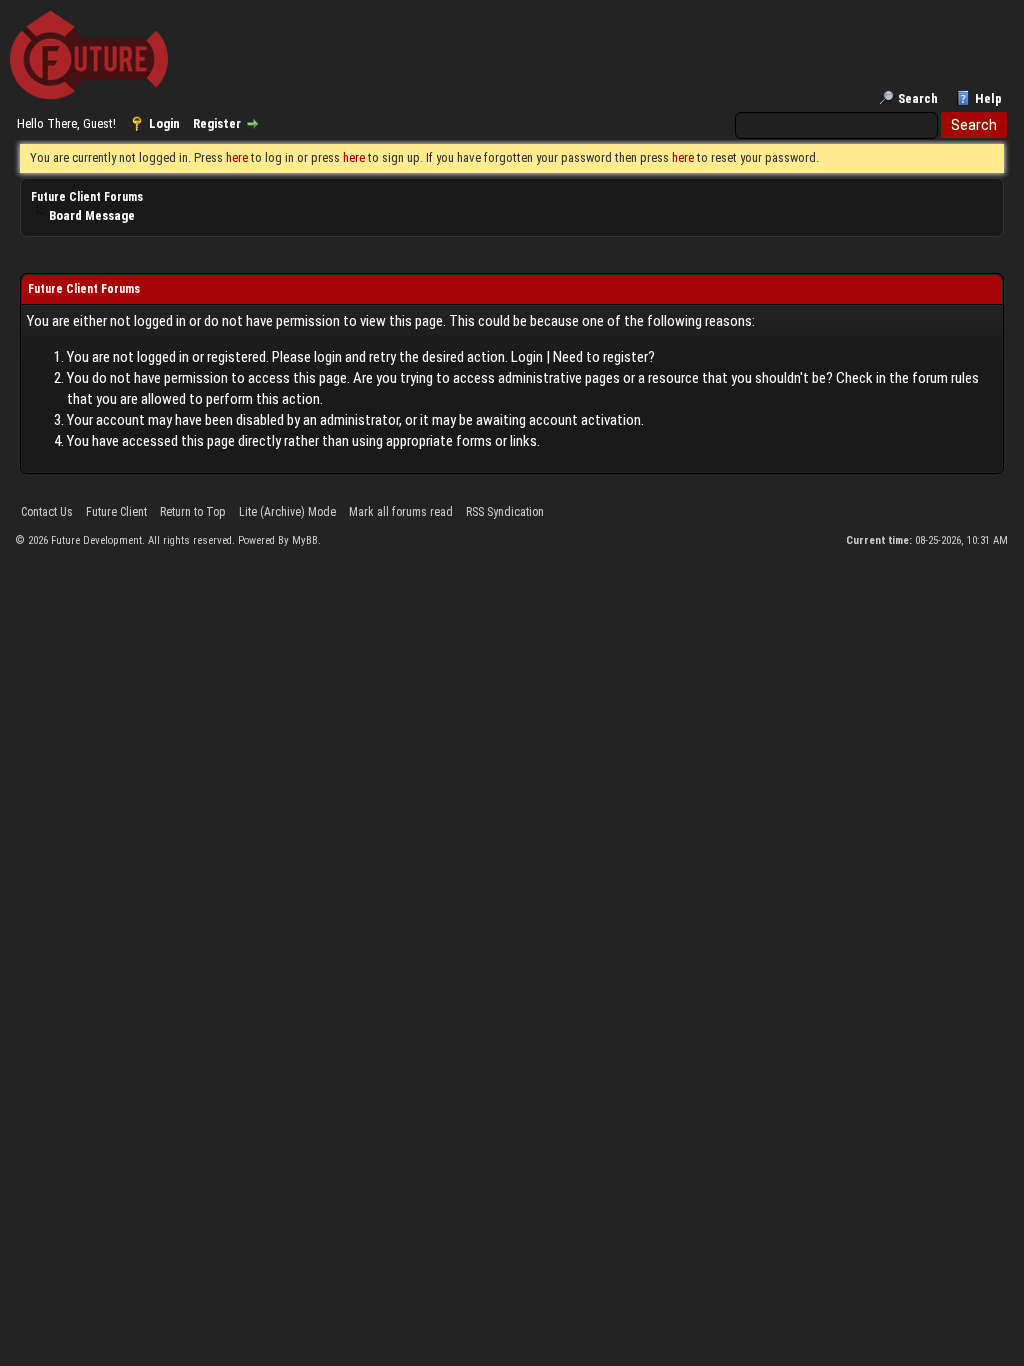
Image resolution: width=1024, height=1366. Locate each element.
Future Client (116, 512)
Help (988, 98)
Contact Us (47, 512)
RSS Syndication (505, 512)
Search (918, 98)
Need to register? (604, 357)
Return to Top (193, 512)
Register (217, 123)
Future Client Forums (87, 197)
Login (164, 123)
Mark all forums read (401, 512)
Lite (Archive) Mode (287, 512)
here (237, 157)
